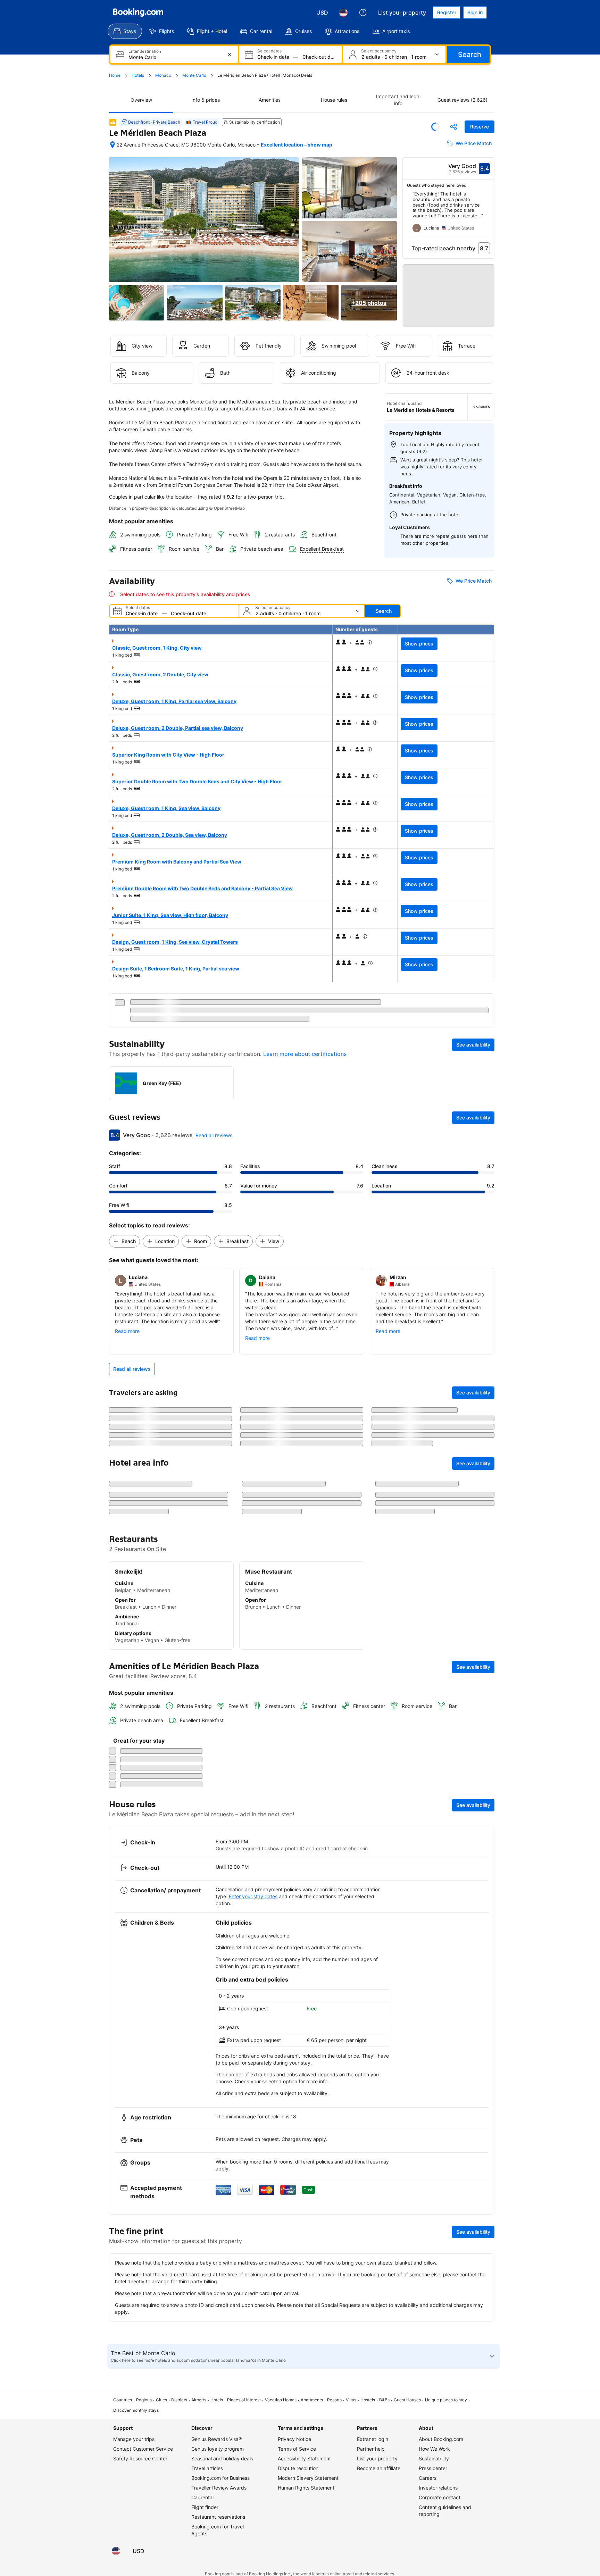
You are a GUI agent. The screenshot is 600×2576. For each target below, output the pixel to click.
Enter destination (145, 51)
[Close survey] (485, 2317)
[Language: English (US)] (343, 12)
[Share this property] (453, 127)
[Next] (489, 215)
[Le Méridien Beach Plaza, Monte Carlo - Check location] (112, 145)
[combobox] (175, 57)
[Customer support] (363, 12)
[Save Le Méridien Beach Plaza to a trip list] (435, 127)
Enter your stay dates (253, 2514)
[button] (449, 292)
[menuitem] (125, 31)
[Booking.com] (138, 12)
